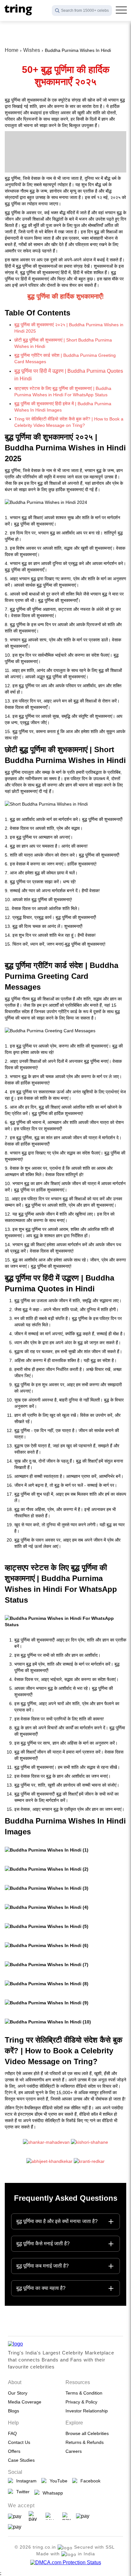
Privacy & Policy (81, 2402)
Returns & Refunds (85, 2442)
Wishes (32, 50)
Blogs (14, 2411)
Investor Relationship (87, 2411)
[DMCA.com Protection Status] (66, 2563)
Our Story (18, 2393)
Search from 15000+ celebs (85, 11)
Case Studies (21, 2460)
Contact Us (19, 2442)
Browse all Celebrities (87, 2433)
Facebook (89, 2481)
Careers (74, 2451)
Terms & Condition (84, 2393)
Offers (14, 2451)
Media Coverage (25, 2402)
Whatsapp (52, 2493)
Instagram (25, 2481)
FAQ (12, 2433)
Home (12, 50)
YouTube (57, 2481)
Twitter (22, 2492)
